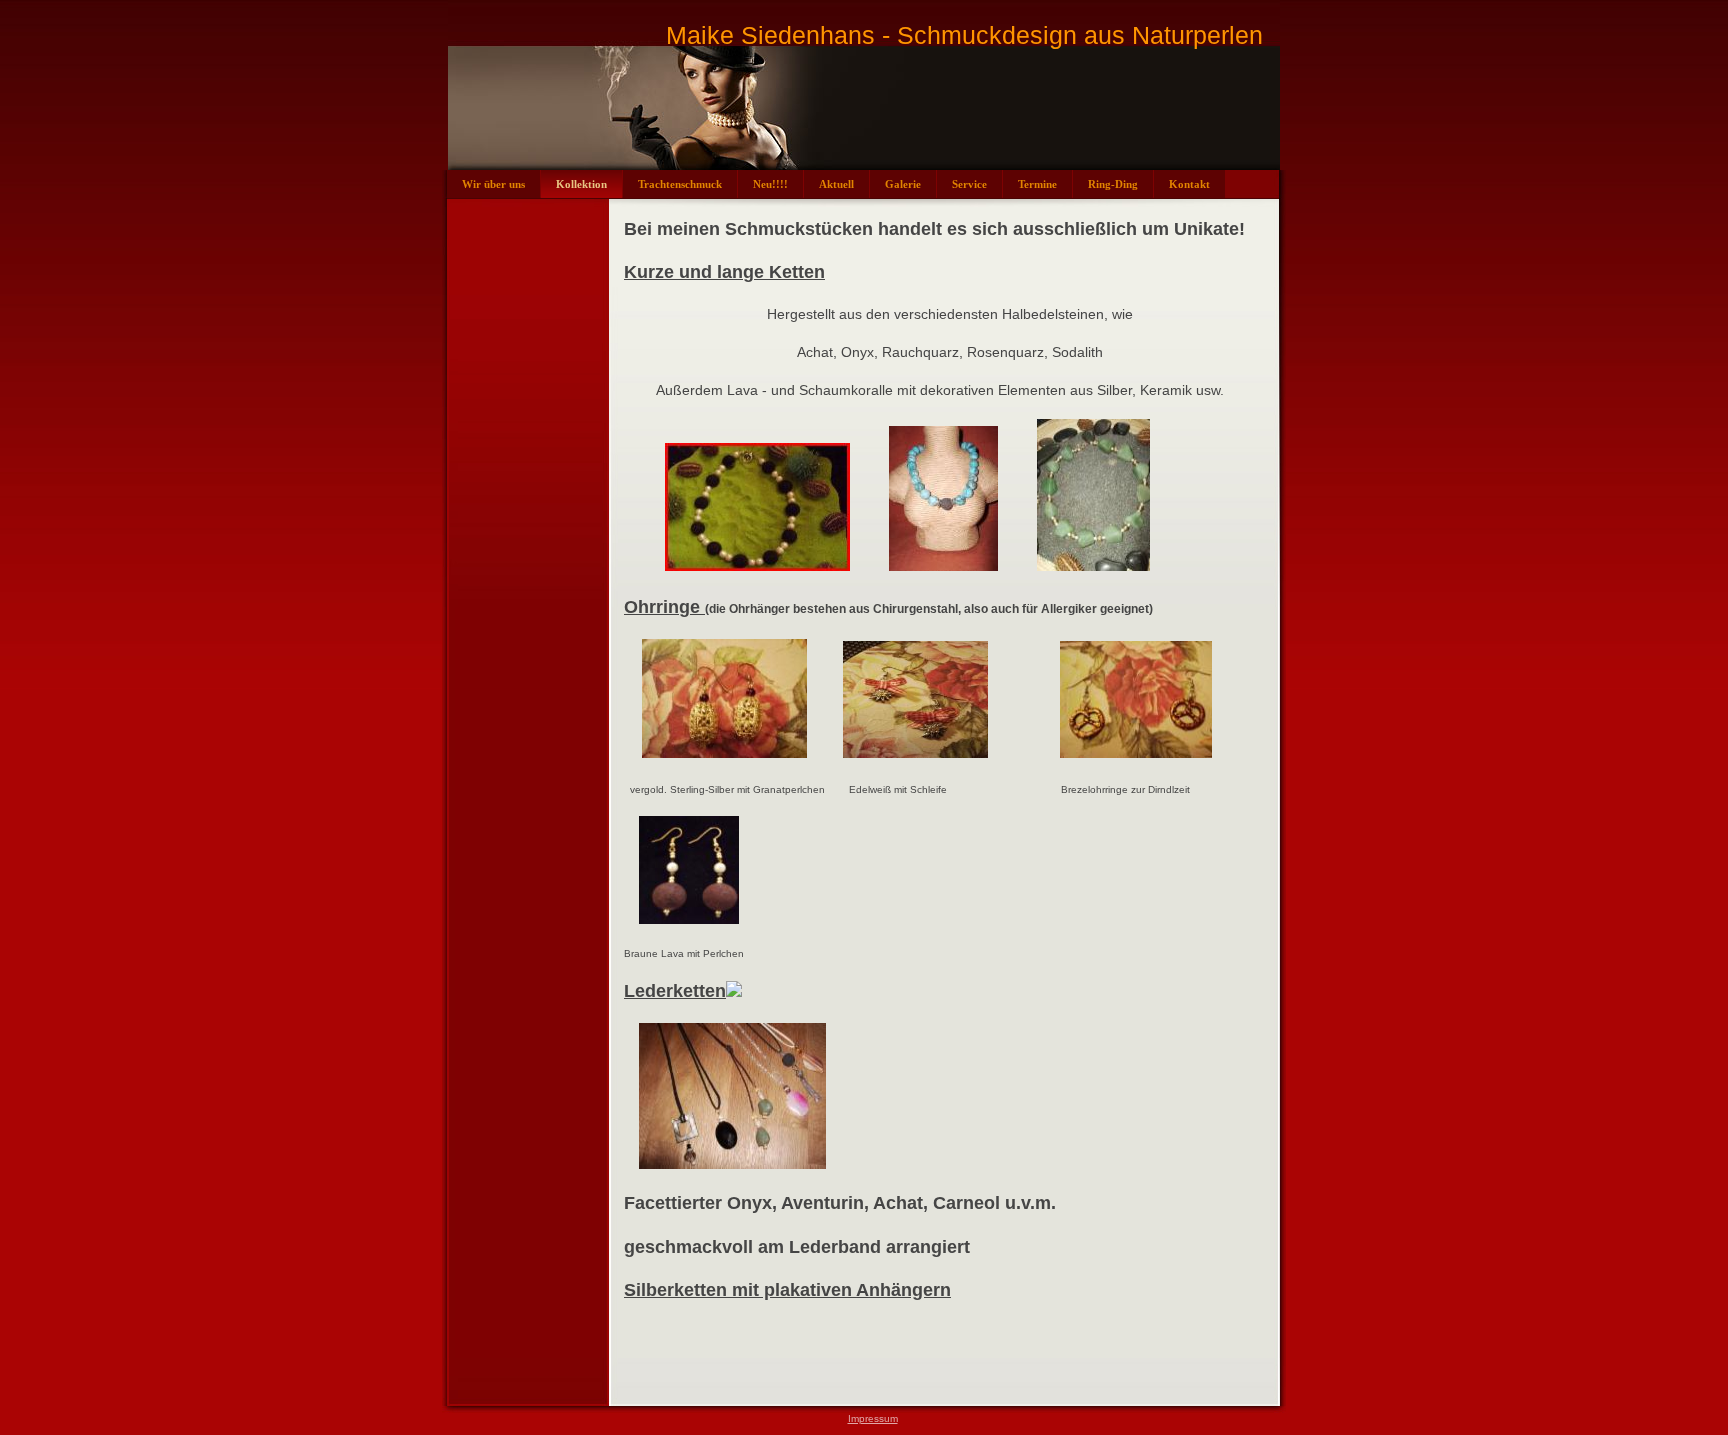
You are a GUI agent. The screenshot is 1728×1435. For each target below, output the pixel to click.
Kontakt (1189, 184)
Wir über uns (493, 184)
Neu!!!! (770, 184)
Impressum (873, 1418)
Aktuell (836, 184)
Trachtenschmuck (680, 184)
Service (969, 184)
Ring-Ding (1113, 184)
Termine (1037, 184)
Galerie (903, 184)
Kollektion (581, 184)
